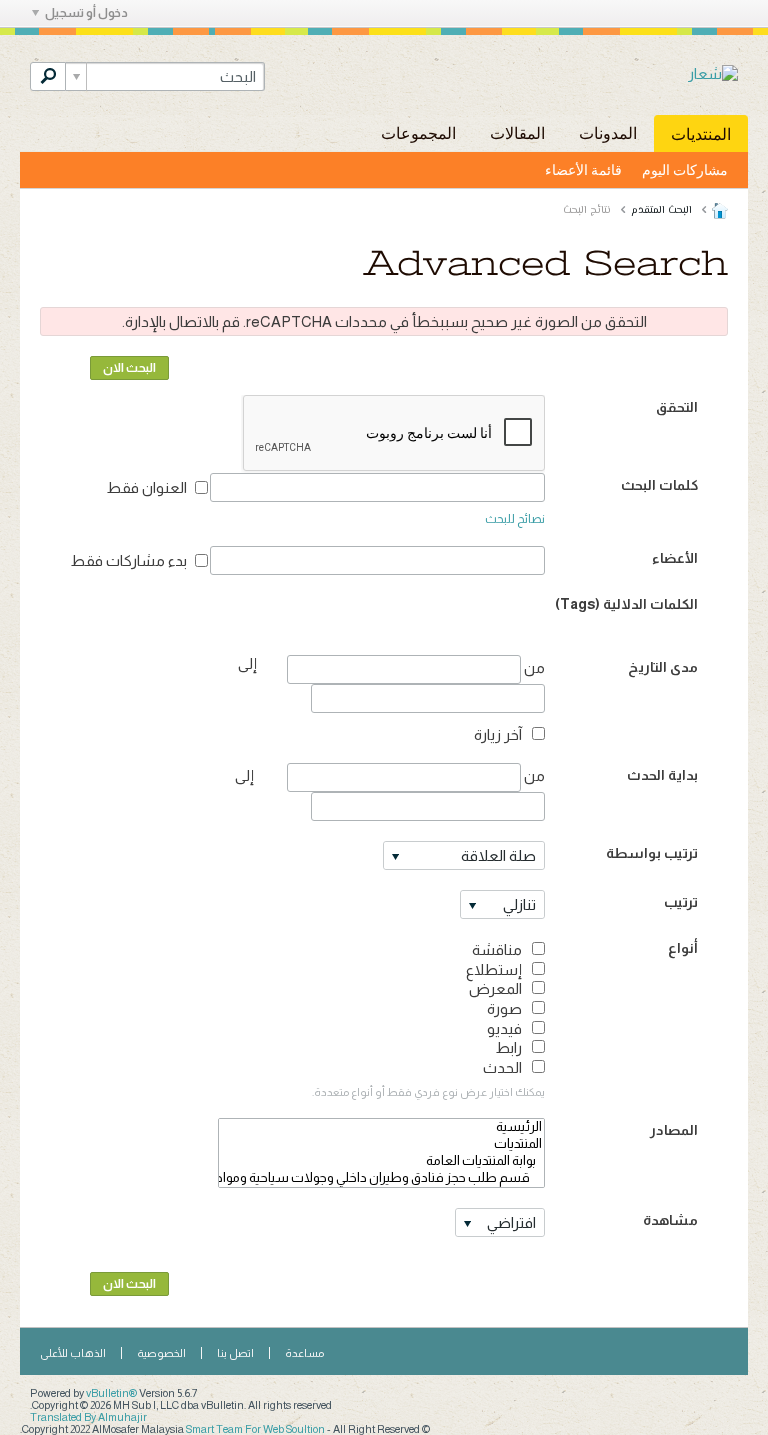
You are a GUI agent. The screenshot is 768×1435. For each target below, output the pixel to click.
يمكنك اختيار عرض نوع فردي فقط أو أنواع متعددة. (428, 1092)
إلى (244, 775)
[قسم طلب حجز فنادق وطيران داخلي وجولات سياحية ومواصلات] (381, 1178)
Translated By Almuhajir (88, 1417)
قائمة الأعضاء (583, 169)
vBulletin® (111, 1393)
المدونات (608, 132)
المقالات (517, 132)
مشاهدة (670, 1220)
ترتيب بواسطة (652, 853)
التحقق (677, 407)
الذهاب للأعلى (73, 1353)
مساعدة (304, 1353)
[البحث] (48, 76)
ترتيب (681, 902)
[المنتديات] (381, 1144)
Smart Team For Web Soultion (255, 1429)
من (533, 667)
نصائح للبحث (515, 519)
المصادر (674, 1130)
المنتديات (701, 133)
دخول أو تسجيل (86, 13)
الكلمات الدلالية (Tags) (626, 604)
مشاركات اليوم (685, 169)
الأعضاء (675, 558)
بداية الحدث (662, 775)
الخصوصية (161, 1353)
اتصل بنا (235, 1353)
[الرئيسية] (381, 1127)
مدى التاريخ (663, 667)
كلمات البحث (659, 485)
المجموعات (418, 132)
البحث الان (129, 368)
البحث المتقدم (661, 210)
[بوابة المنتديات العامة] (381, 1161)
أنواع (683, 948)
